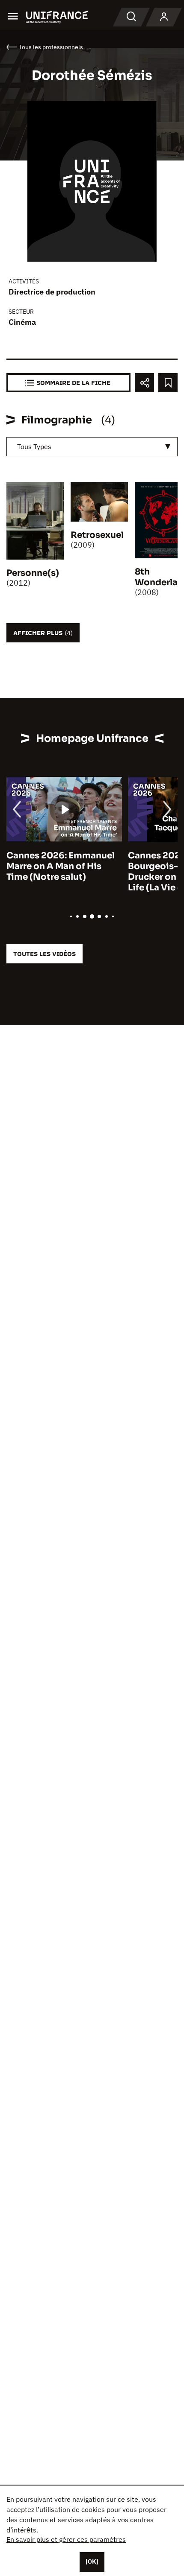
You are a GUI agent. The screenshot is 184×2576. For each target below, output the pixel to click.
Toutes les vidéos (45, 954)
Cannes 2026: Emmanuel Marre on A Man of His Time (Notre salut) (61, 866)
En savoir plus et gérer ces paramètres (66, 2539)
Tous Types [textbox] (34, 446)
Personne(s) (33, 573)
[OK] (92, 2561)
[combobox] (92, 447)
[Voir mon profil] (164, 17)
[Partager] (144, 383)
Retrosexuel (97, 535)
